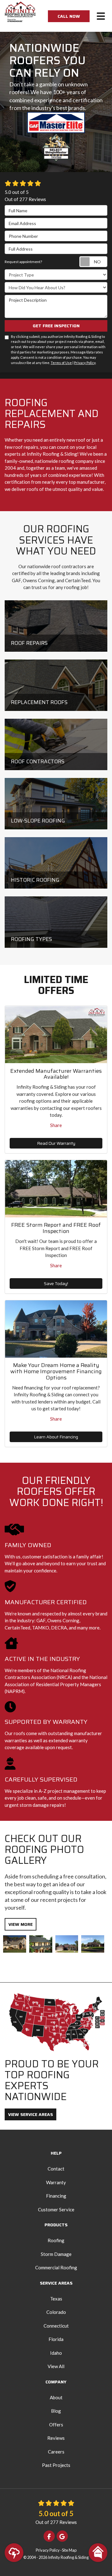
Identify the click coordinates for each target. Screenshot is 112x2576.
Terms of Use (61, 363)
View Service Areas (30, 2114)
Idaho (56, 2353)
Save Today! (56, 1283)
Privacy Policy (85, 363)
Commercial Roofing (56, 2267)
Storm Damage (56, 2254)
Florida (56, 2339)
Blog (56, 2411)
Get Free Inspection (56, 326)
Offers (56, 2425)
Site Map (69, 2550)
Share (56, 1125)
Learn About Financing (56, 1437)
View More (21, 1924)
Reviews (56, 2438)
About (56, 2397)
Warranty (56, 2182)
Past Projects (56, 2465)
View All (56, 2366)
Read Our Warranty (56, 1143)
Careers (56, 2452)
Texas (56, 2299)
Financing (56, 2196)
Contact (56, 2169)
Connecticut (56, 2326)
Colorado (56, 2312)
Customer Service (56, 2209)
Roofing (56, 2240)
